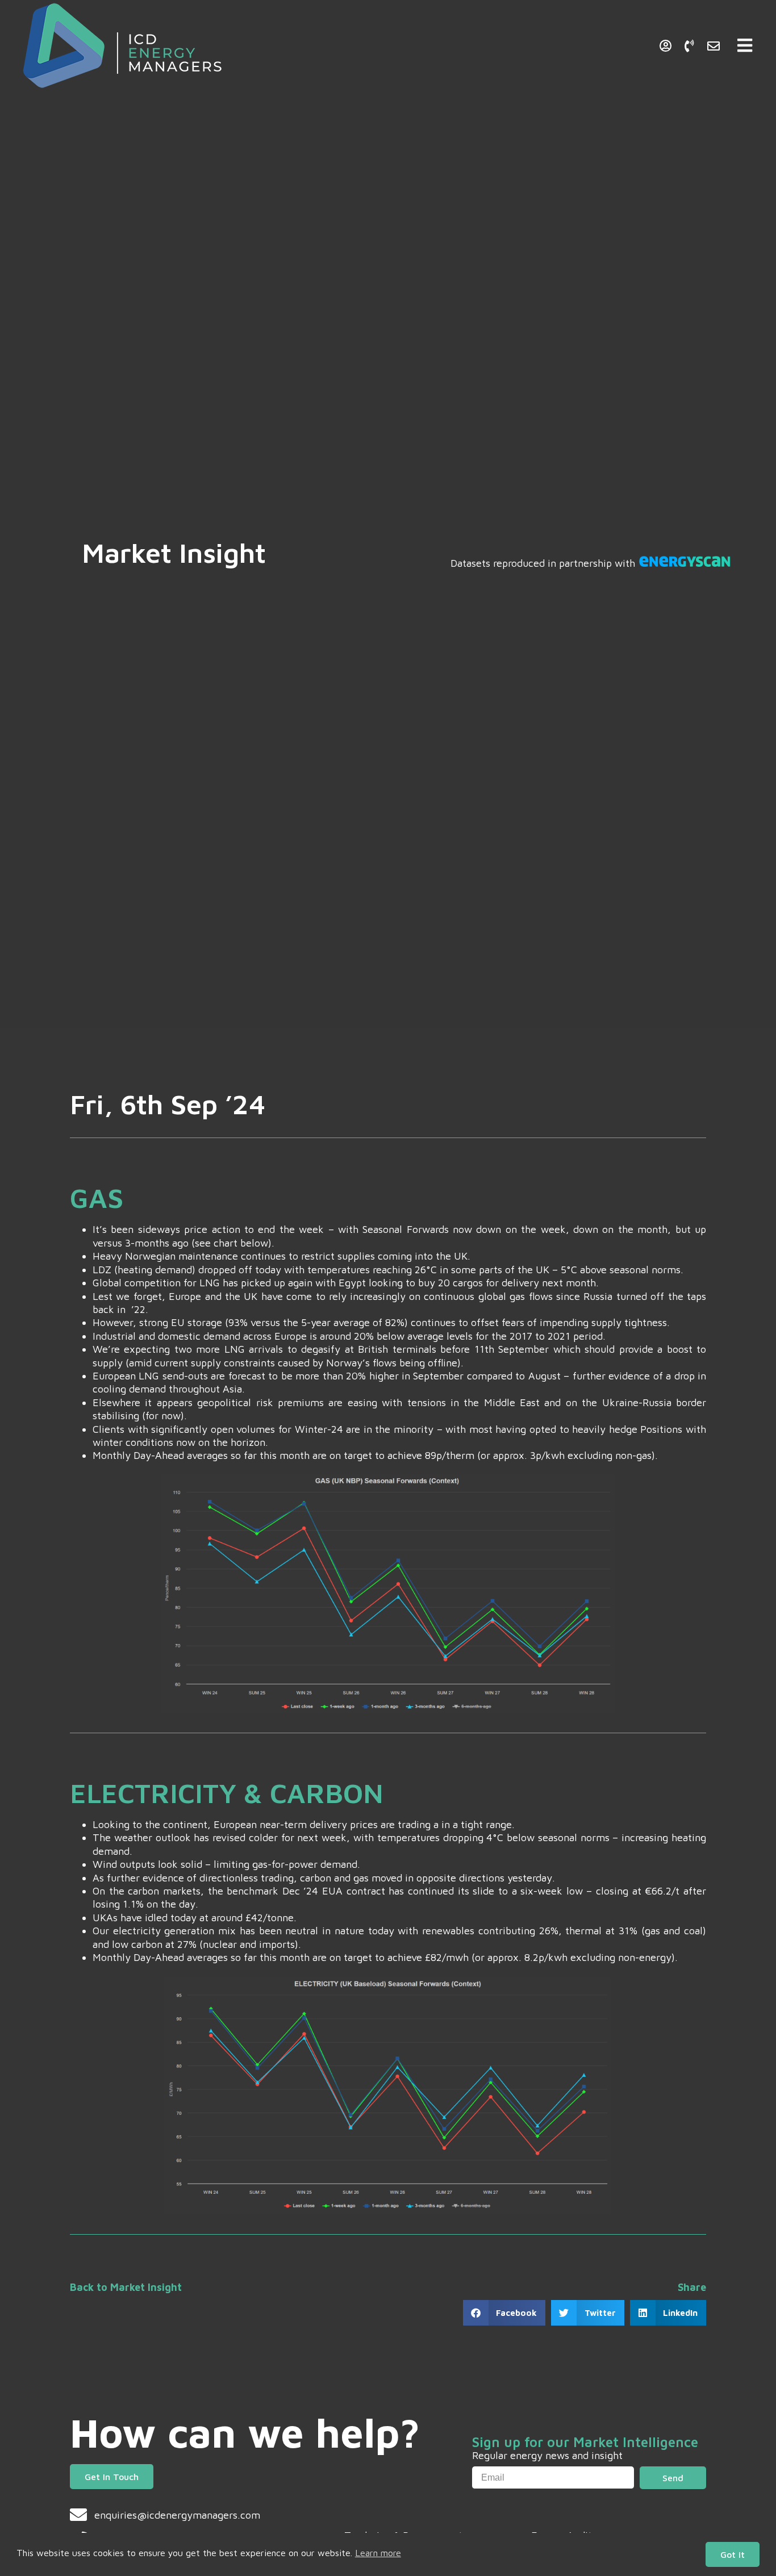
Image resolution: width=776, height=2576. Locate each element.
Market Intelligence (454, 39)
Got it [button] (733, 2554)
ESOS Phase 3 (552, 39)
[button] (504, 2313)
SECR (619, 39)
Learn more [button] (378, 2553)
